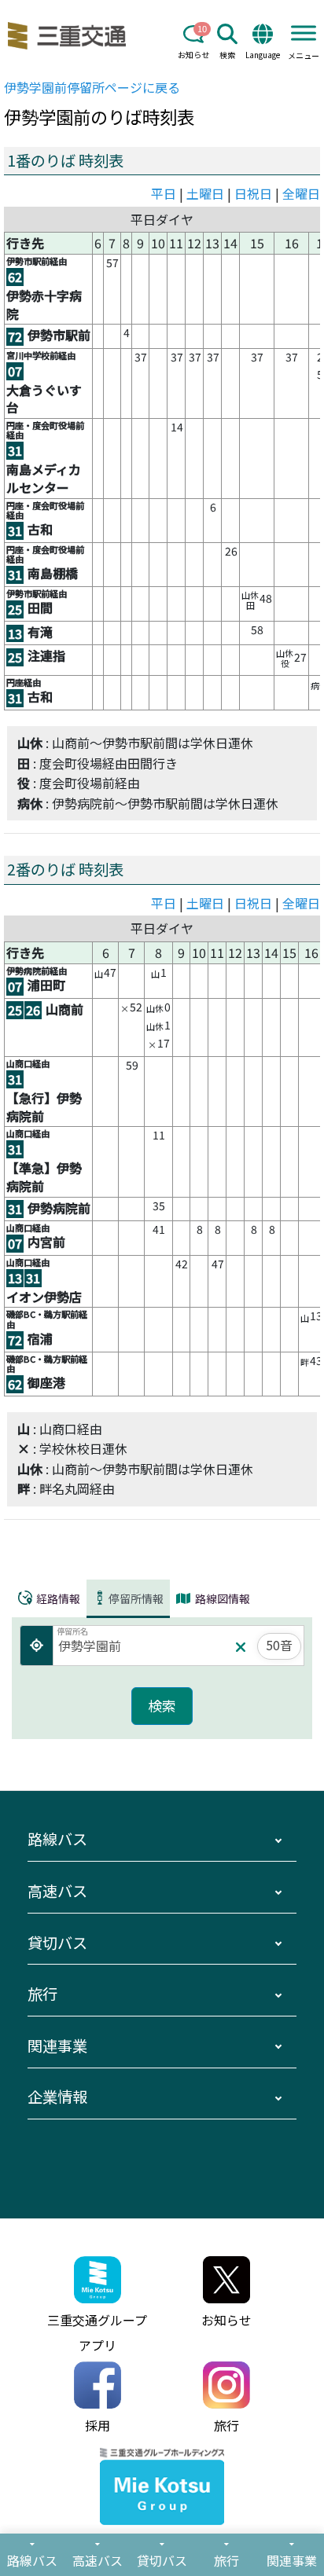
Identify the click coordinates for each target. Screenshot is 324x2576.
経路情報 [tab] (57, 1598)
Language (263, 55)
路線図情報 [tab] (221, 1598)
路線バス (57, 1839)
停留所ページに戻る (92, 87)
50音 (279, 1645)
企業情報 (57, 2097)
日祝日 (253, 193)
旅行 (42, 1994)
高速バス (57, 1891)
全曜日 (301, 193)
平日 (164, 193)
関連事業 (57, 2046)
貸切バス (57, 1943)
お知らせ (193, 55)
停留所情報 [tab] (136, 1598)
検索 (227, 55)
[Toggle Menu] (304, 33)
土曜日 (205, 193)
